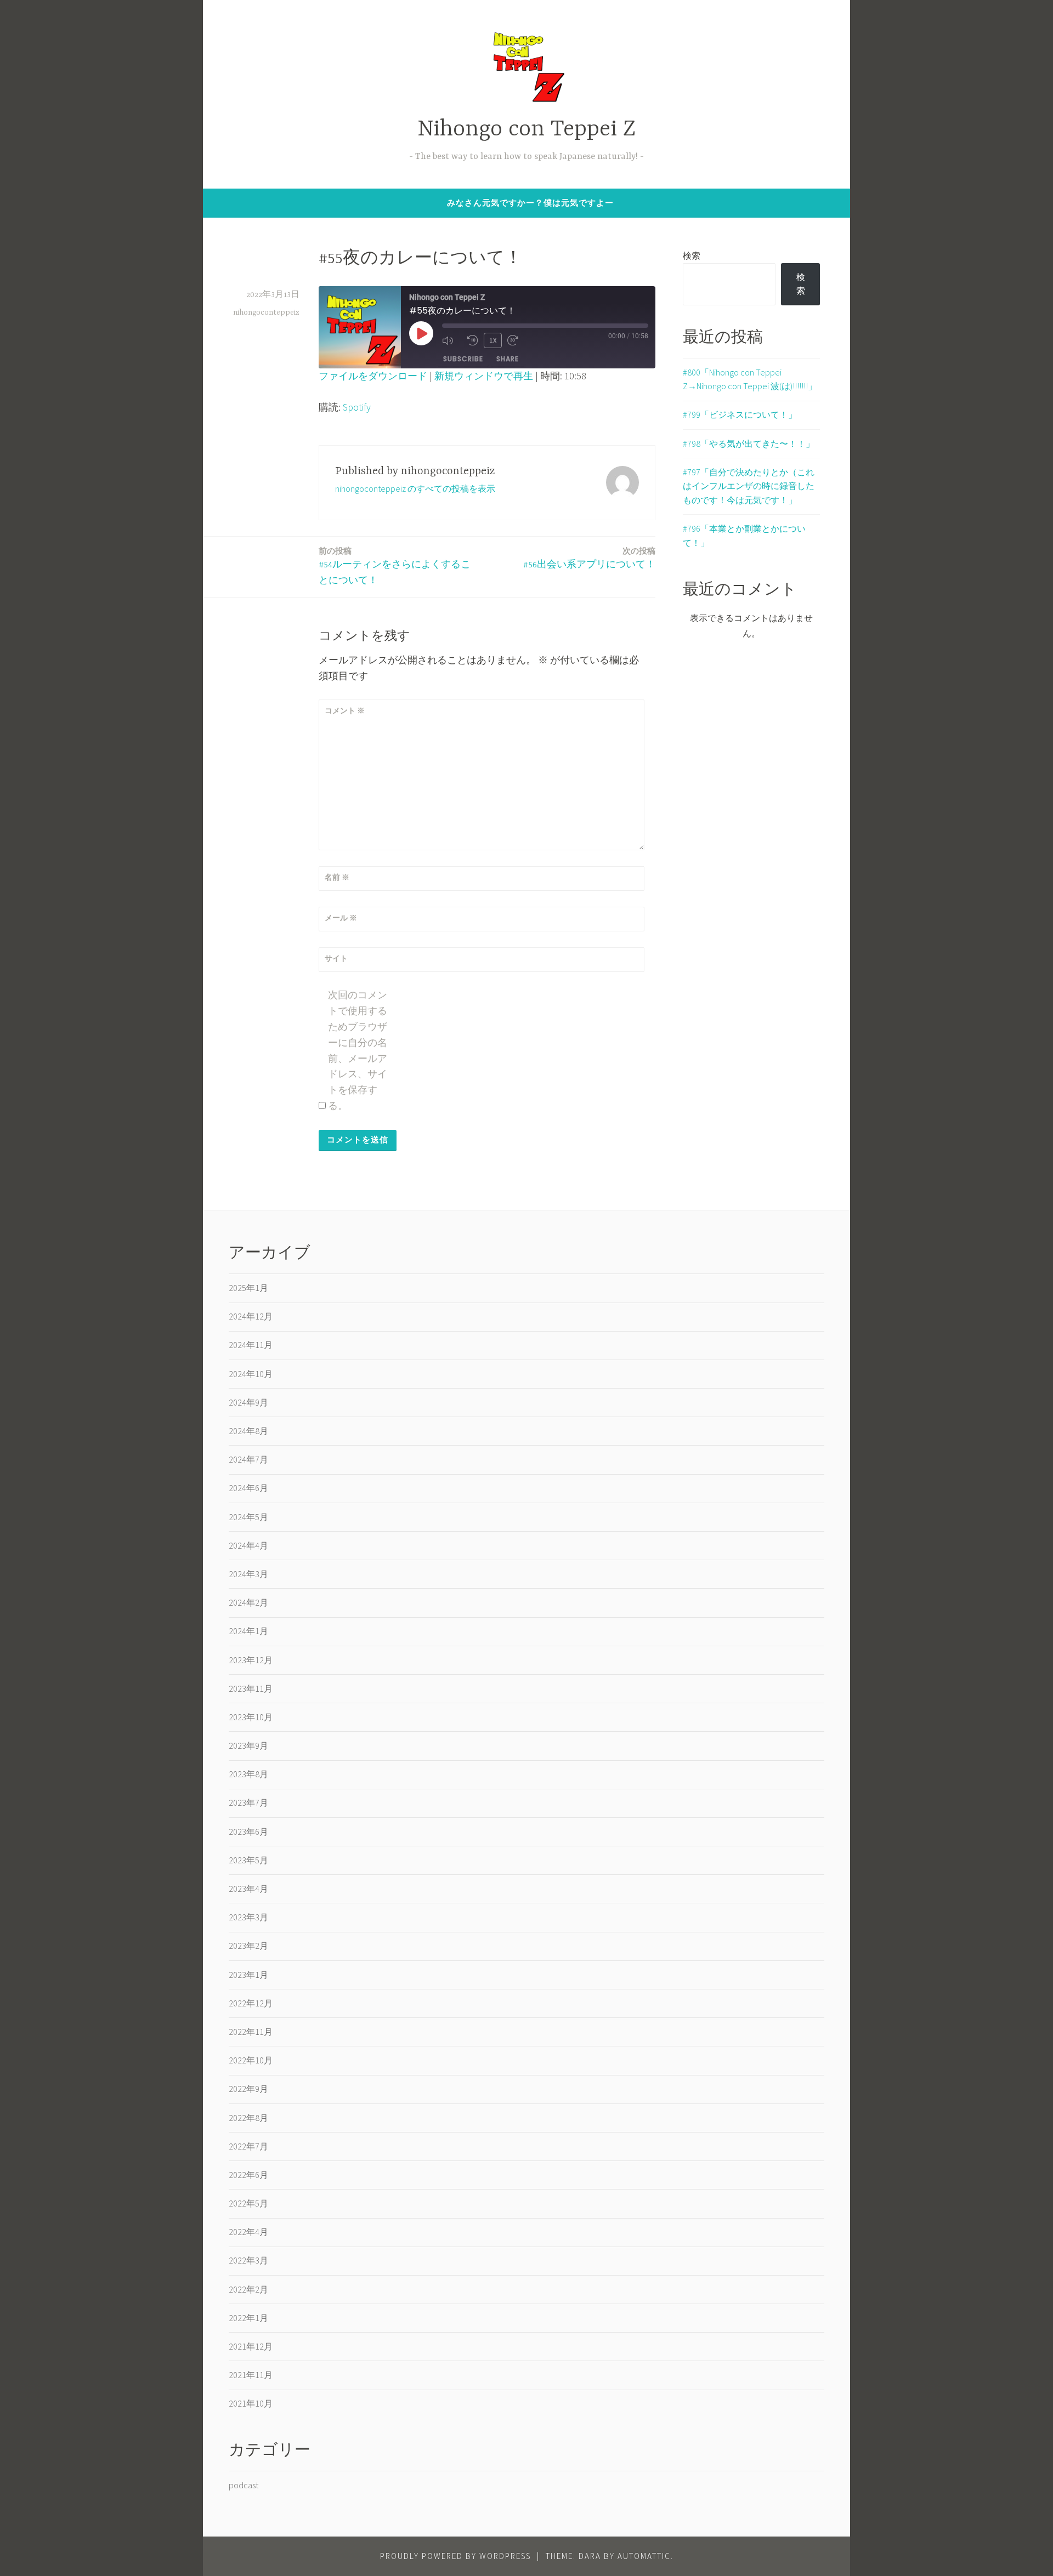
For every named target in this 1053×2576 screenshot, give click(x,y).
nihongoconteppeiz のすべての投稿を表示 (415, 488)
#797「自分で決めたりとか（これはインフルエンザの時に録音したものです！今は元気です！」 (749, 486)
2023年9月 (248, 1745)
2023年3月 (248, 1917)
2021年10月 (251, 2403)
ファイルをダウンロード (373, 376)
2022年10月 (251, 2060)
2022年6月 (248, 2175)
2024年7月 (248, 1459)
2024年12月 (251, 1316)
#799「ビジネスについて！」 (740, 414)
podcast (244, 2485)
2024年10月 (251, 1374)
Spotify (357, 407)
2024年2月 (248, 1602)
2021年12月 (251, 2346)
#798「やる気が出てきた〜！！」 (749, 443)
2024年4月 (248, 1545)
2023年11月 (251, 1688)
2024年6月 (248, 1488)
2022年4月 (248, 2232)
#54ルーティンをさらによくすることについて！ (395, 566)
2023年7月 (248, 1802)
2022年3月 (248, 2260)
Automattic (644, 2556)
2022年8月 (248, 2118)
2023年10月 (251, 1717)
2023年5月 (248, 1860)
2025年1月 (248, 1288)
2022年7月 (248, 2146)
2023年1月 (248, 1975)
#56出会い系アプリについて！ (589, 558)
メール (341, 918)
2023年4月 (248, 1889)
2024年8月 (248, 1431)
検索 (692, 255)
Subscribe (463, 359)
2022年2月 (248, 2289)
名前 (337, 877)
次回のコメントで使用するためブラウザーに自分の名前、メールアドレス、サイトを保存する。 (358, 1050)
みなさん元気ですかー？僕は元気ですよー (530, 203)
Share (508, 359)
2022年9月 (248, 2089)
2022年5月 (248, 2203)
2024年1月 (248, 1631)
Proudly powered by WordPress (455, 2556)
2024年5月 (248, 1517)
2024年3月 (248, 1574)
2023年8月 (248, 1774)
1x (493, 340)
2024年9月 (248, 1402)
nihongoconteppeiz (266, 312)
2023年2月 (248, 1946)
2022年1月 (248, 2318)
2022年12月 (251, 2003)
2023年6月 (248, 1832)
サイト (336, 958)
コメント (345, 710)
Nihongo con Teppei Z (526, 130)
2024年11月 (251, 1345)
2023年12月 (251, 1660)
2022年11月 (251, 2032)
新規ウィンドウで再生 (484, 376)
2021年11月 (251, 2375)
